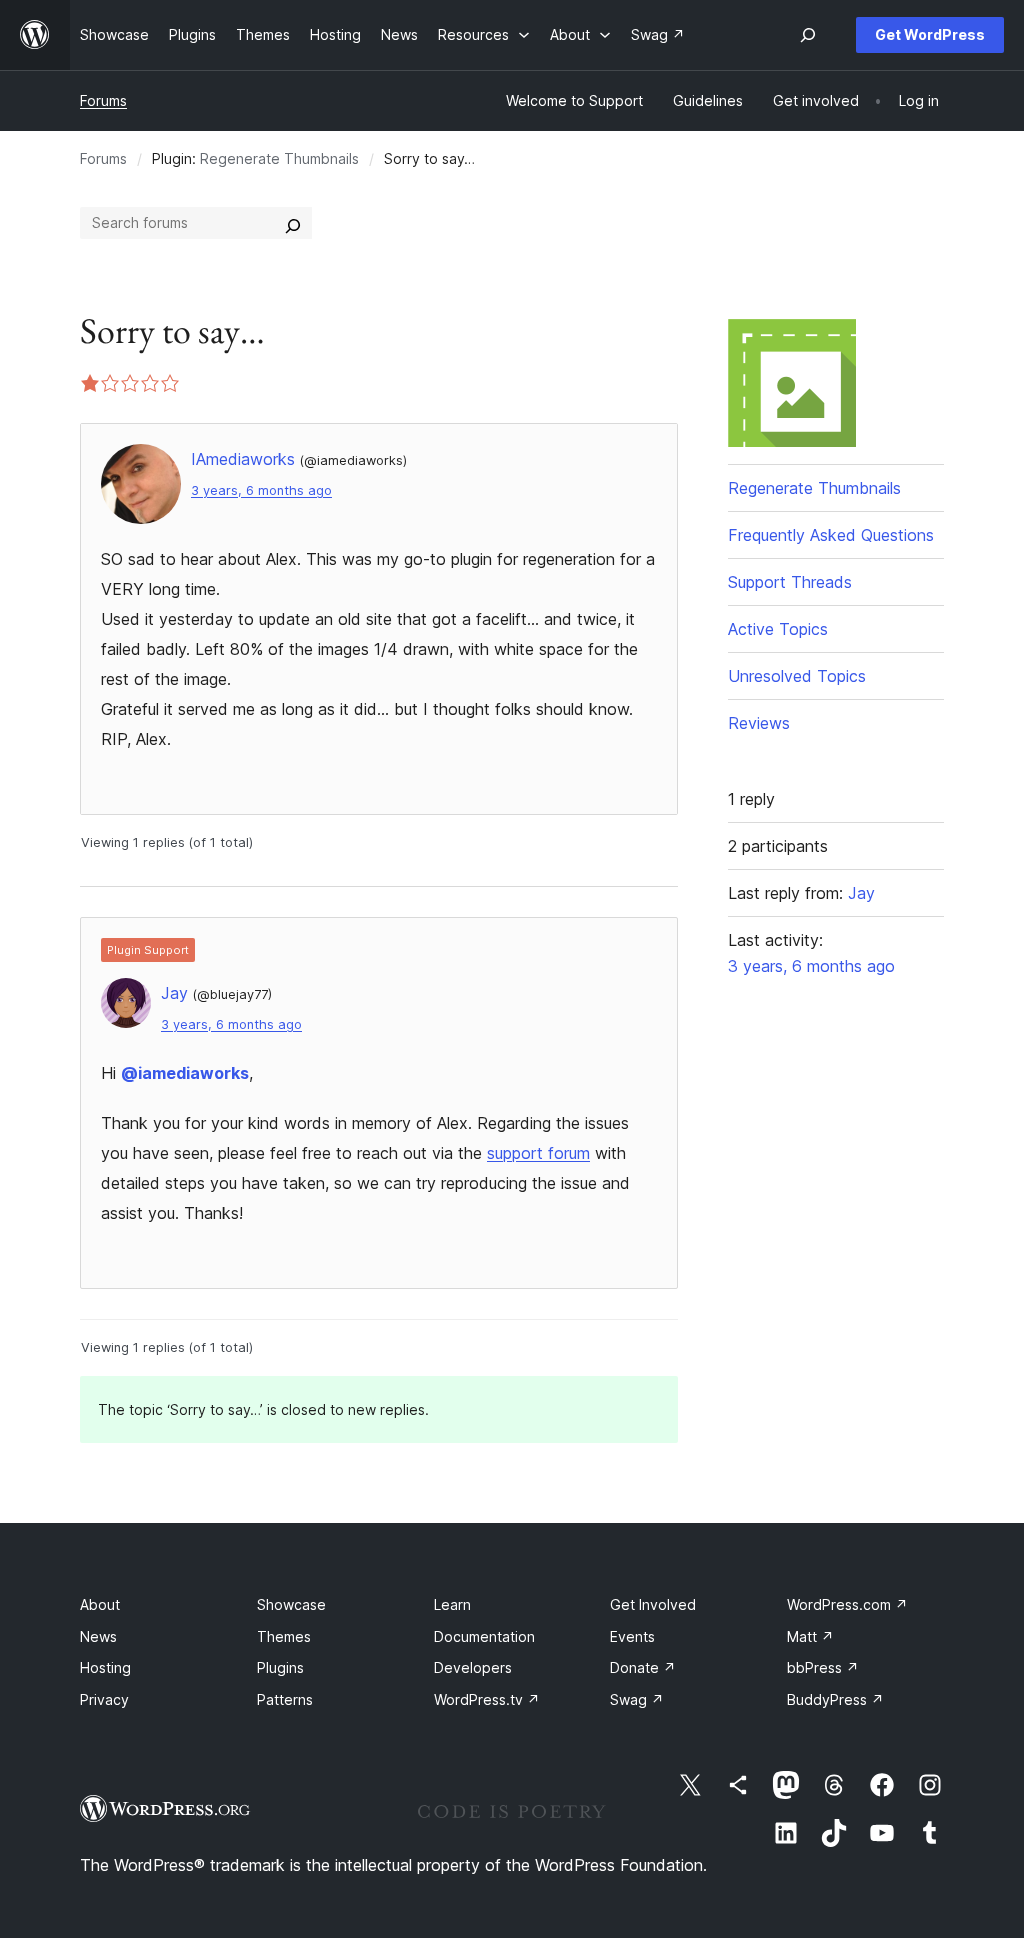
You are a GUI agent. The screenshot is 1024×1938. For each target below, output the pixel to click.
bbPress (823, 1667)
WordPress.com (847, 1604)
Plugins (280, 1667)
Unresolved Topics (797, 676)
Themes (284, 1636)
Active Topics (778, 629)
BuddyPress (835, 1699)
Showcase (291, 1604)
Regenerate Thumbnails (279, 158)
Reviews (759, 723)
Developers (473, 1667)
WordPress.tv (487, 1699)
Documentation (484, 1636)
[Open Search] (808, 35)
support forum (538, 1153)
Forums (103, 100)
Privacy (104, 1699)
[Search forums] (293, 223)
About (100, 1604)
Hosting (105, 1667)
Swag (637, 1699)
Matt (810, 1636)
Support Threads (790, 582)
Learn (452, 1604)
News (98, 1636)
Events (632, 1636)
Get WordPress (930, 34)
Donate (643, 1667)
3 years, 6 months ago (261, 490)
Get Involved (653, 1604)
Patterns (285, 1699)
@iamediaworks (185, 1073)
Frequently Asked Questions (831, 535)
